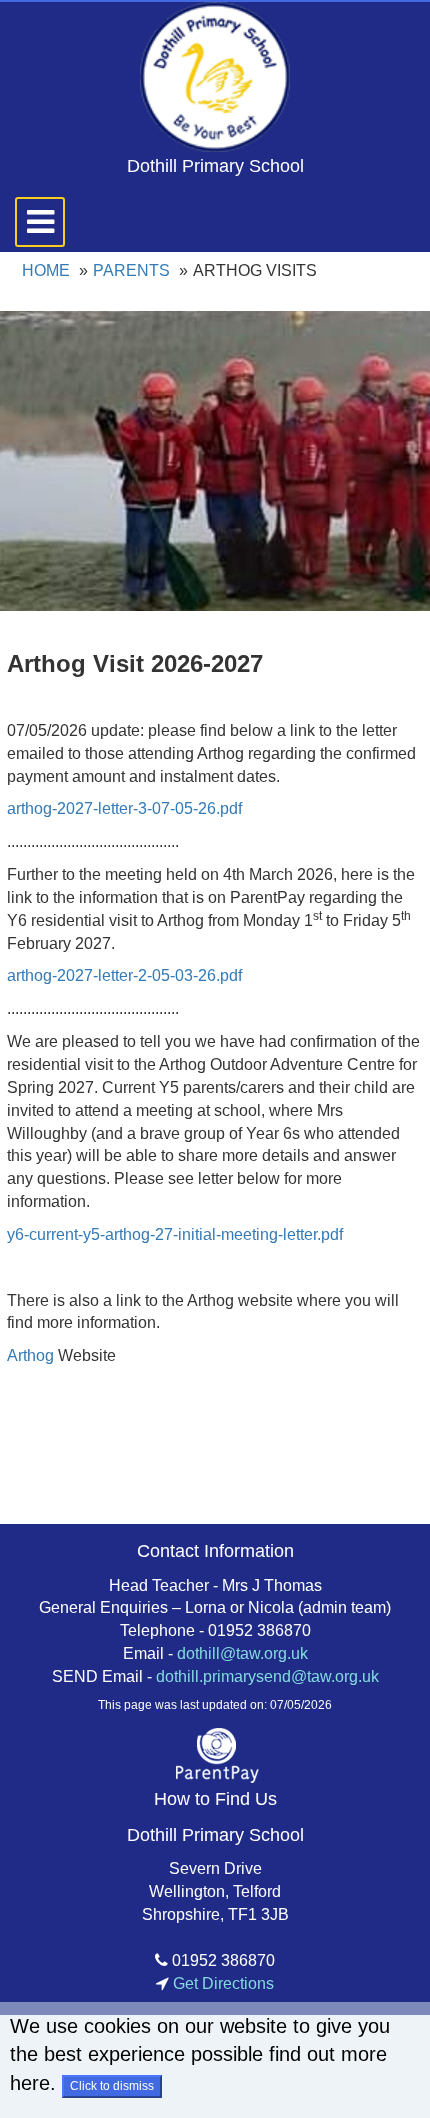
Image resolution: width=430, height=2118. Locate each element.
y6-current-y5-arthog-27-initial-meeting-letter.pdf (175, 1234)
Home (46, 270)
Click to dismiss (112, 2086)
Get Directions (221, 1983)
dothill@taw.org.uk (242, 1653)
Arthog (30, 1355)
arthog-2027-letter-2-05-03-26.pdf (124, 975)
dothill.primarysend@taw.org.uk (267, 1676)
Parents (131, 270)
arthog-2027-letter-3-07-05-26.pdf (124, 808)
